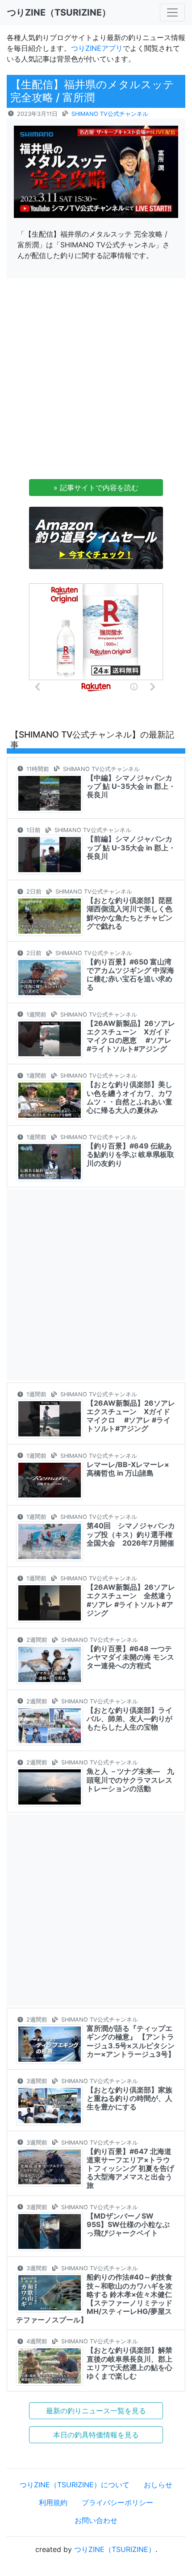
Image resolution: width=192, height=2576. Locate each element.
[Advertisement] (96, 381)
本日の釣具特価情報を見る (96, 2435)
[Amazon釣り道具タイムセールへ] (96, 537)
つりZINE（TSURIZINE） (115, 2549)
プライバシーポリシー (117, 2502)
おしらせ (158, 2485)
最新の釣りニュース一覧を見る (96, 2411)
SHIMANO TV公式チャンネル (110, 114)
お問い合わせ (96, 2520)
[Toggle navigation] (172, 12)
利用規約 (53, 2502)
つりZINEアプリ (97, 48)
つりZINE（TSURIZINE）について (75, 2485)
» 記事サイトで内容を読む (96, 488)
